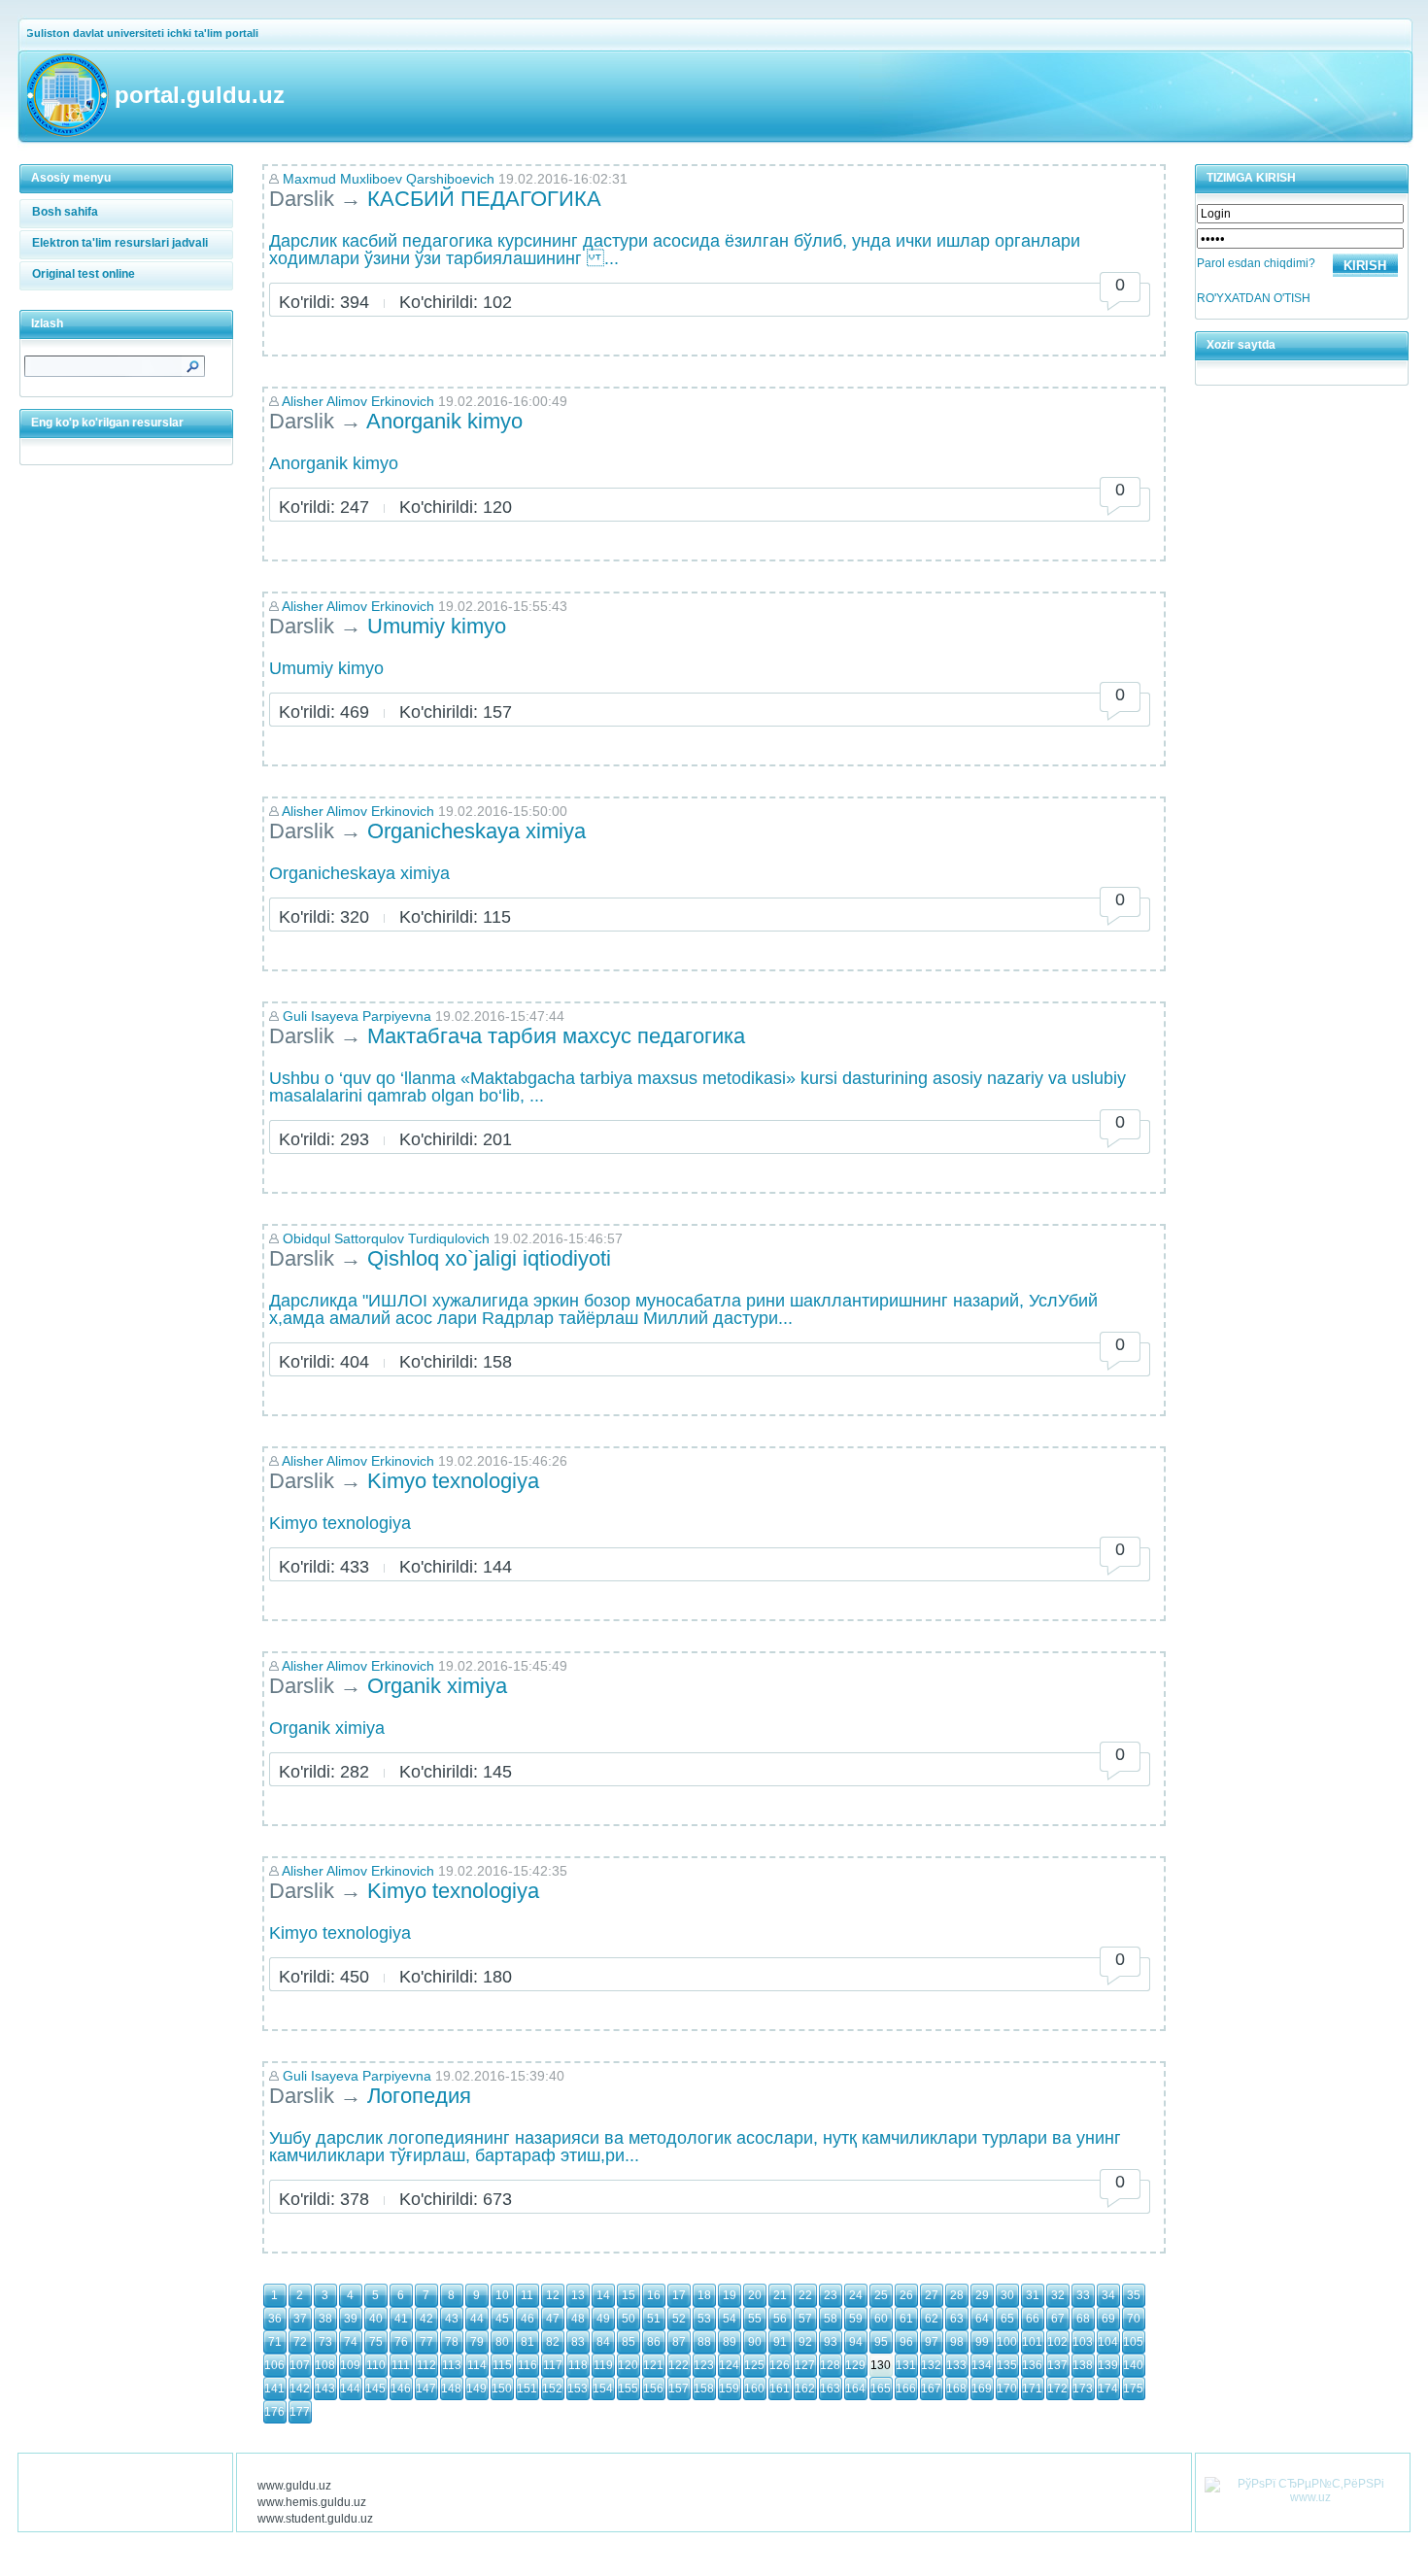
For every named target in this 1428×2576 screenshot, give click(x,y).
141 (274, 2389)
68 (1083, 2319)
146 (401, 2389)
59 (856, 2319)
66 (1033, 2319)
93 (831, 2342)
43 (452, 2319)
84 (603, 2342)
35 (1134, 2295)
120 (628, 2365)
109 (350, 2365)
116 (527, 2365)
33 (1083, 2295)
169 (982, 2389)
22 (805, 2295)
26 (906, 2295)
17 (679, 2295)
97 (932, 2342)
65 (1007, 2319)
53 (704, 2319)
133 (956, 2365)
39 (351, 2319)
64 (982, 2319)
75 (376, 2342)
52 (679, 2319)
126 (780, 2365)
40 (376, 2319)
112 (426, 2365)
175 (1133, 2389)
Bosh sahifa (65, 212)
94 (856, 2342)
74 (351, 2342)
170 (1007, 2389)
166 (906, 2389)
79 (477, 2342)
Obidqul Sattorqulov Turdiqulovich (386, 1238)
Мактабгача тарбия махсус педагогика (556, 1036)
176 (274, 2412)
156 (653, 2389)
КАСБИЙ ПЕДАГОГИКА (487, 199)
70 (1134, 2319)
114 (477, 2365)
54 (730, 2319)
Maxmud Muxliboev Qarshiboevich (391, 179)
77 (426, 2342)
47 (553, 2319)
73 (325, 2342)
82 (553, 2342)
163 (830, 2389)
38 (325, 2319)
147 (426, 2389)
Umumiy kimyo (437, 626)
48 (578, 2319)
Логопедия (419, 2096)
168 (956, 2389)
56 (780, 2319)
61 (906, 2319)
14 (603, 2295)
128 (830, 2365)
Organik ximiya (440, 1686)
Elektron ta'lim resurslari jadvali (120, 243)
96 (906, 2342)
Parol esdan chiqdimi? (1256, 263)
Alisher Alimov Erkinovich (358, 401)
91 (780, 2342)
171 (1032, 2389)
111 (401, 2365)
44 (477, 2319)
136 (1032, 2365)
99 (982, 2342)
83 (578, 2342)
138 (1083, 2365)
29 (982, 2295)
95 (881, 2342)
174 (1108, 2389)
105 (1133, 2342)
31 (1033, 2295)
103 (1083, 2342)
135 (1007, 2365)
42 (426, 2319)
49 (603, 2319)
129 (855, 2365)
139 (1108, 2365)
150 (502, 2389)
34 (1108, 2295)
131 (906, 2365)
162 (805, 2389)
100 (1007, 2342)
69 (1108, 2319)
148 (451, 2389)
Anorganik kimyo (444, 421)
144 (350, 2389)
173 (1083, 2389)
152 (552, 2389)
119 (603, 2365)
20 (755, 2295)
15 (629, 2295)
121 (653, 2365)
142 (300, 2389)
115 (502, 2365)
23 (831, 2295)
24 (856, 2295)
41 (401, 2319)
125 (754, 2365)
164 (855, 2389)
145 (375, 2389)
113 (452, 2365)
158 (704, 2389)
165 (881, 2389)
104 (1108, 2342)
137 (1057, 2365)
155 (628, 2389)
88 (704, 2342)
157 (679, 2389)
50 (629, 2319)
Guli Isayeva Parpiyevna (357, 1016)
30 (1007, 2295)
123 (704, 2365)
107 (300, 2365)
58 (831, 2319)
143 (325, 2389)
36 (275, 2319)
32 (1058, 2295)
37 (300, 2319)
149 (476, 2389)
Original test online (84, 274)
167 (931, 2389)
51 (654, 2319)
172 (1057, 2389)
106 (274, 2365)
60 (881, 2319)
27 (932, 2295)
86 (654, 2342)
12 (553, 2295)
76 (401, 2342)
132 (931, 2365)
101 (1032, 2342)
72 (300, 2342)
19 (730, 2295)
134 (982, 2365)
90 (755, 2342)
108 (325, 2365)
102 (1057, 2342)
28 (957, 2295)
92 (805, 2342)
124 (729, 2365)
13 (578, 2295)
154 (603, 2389)
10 (502, 2295)
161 (780, 2389)
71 (275, 2342)
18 (704, 2295)
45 (502, 2319)
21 (780, 2295)
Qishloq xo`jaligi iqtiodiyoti (489, 1258)
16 (654, 2295)
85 (629, 2342)
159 (729, 2389)
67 (1058, 2319)
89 (730, 2342)
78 (452, 2342)
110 (376, 2365)
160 (754, 2389)
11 (527, 2295)
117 (553, 2365)
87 (679, 2342)
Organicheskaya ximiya (476, 831)
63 (957, 2319)
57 (805, 2319)
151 (527, 2389)
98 (957, 2342)
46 (527, 2319)
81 (527, 2342)
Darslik (302, 199)
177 (300, 2412)
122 (679, 2365)
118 (578, 2365)
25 (881, 2295)
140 (1133, 2365)
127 (805, 2365)
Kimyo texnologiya (453, 1481)
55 (755, 2319)
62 (932, 2319)
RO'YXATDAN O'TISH (1254, 298)
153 (578, 2389)
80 (502, 2342)
